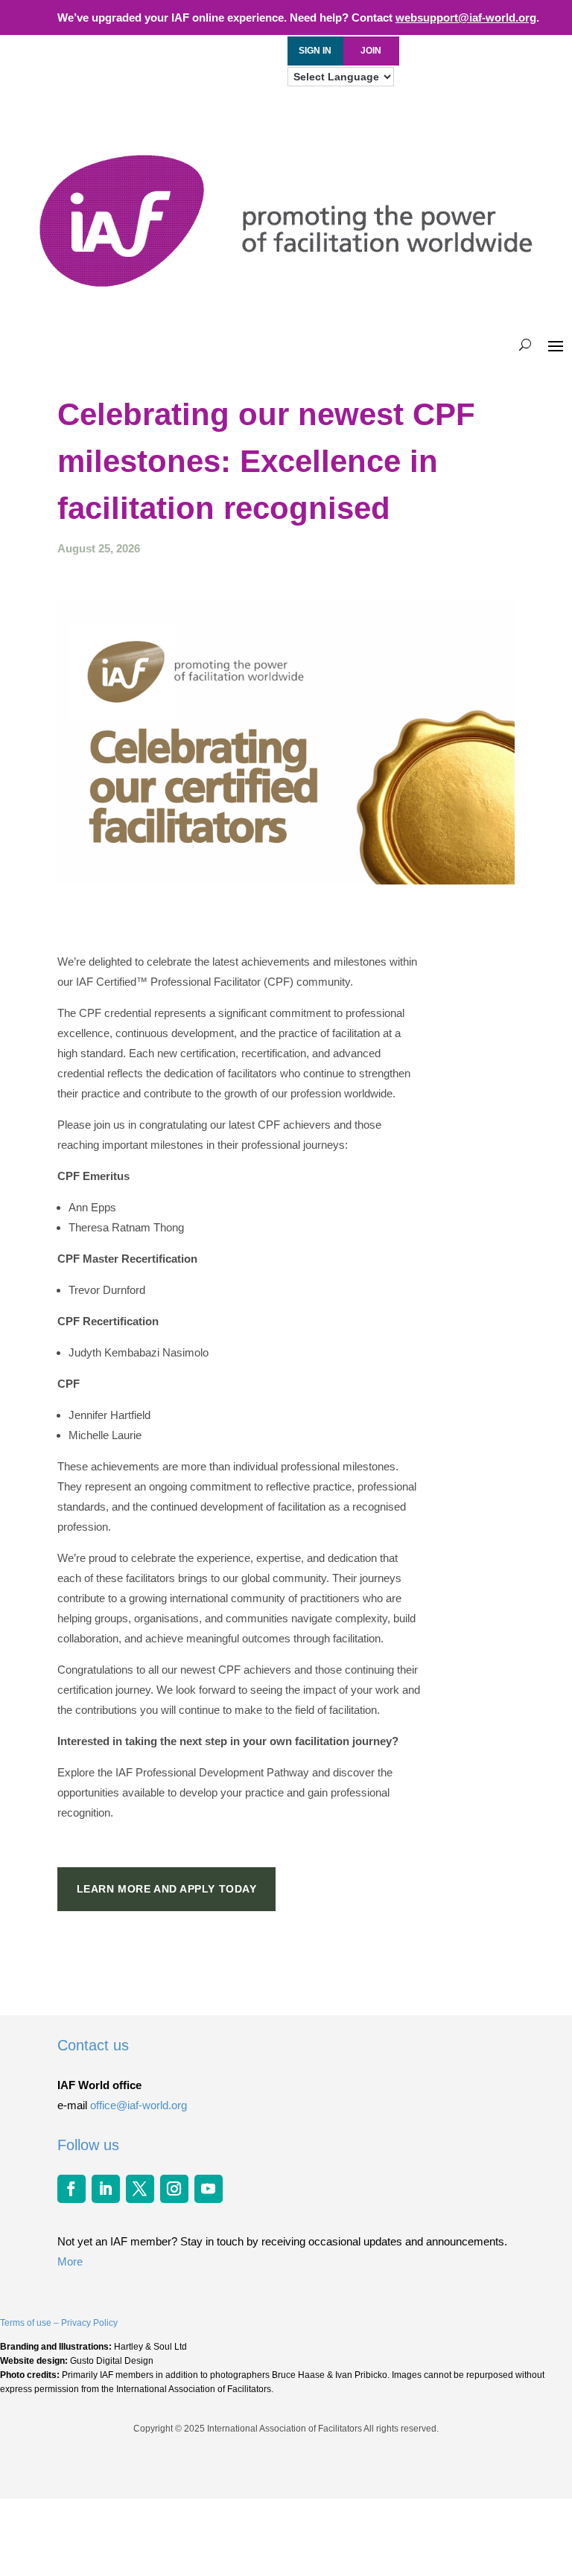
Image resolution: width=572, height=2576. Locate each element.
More (70, 2261)
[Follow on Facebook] (71, 2189)
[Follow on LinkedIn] (106, 2189)
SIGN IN (315, 51)
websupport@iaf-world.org (466, 17)
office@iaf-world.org (139, 2105)
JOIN (371, 51)
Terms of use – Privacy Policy (59, 2323)
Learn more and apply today (167, 1889)
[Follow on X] (140, 2189)
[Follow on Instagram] (174, 2189)
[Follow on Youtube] (209, 2189)
